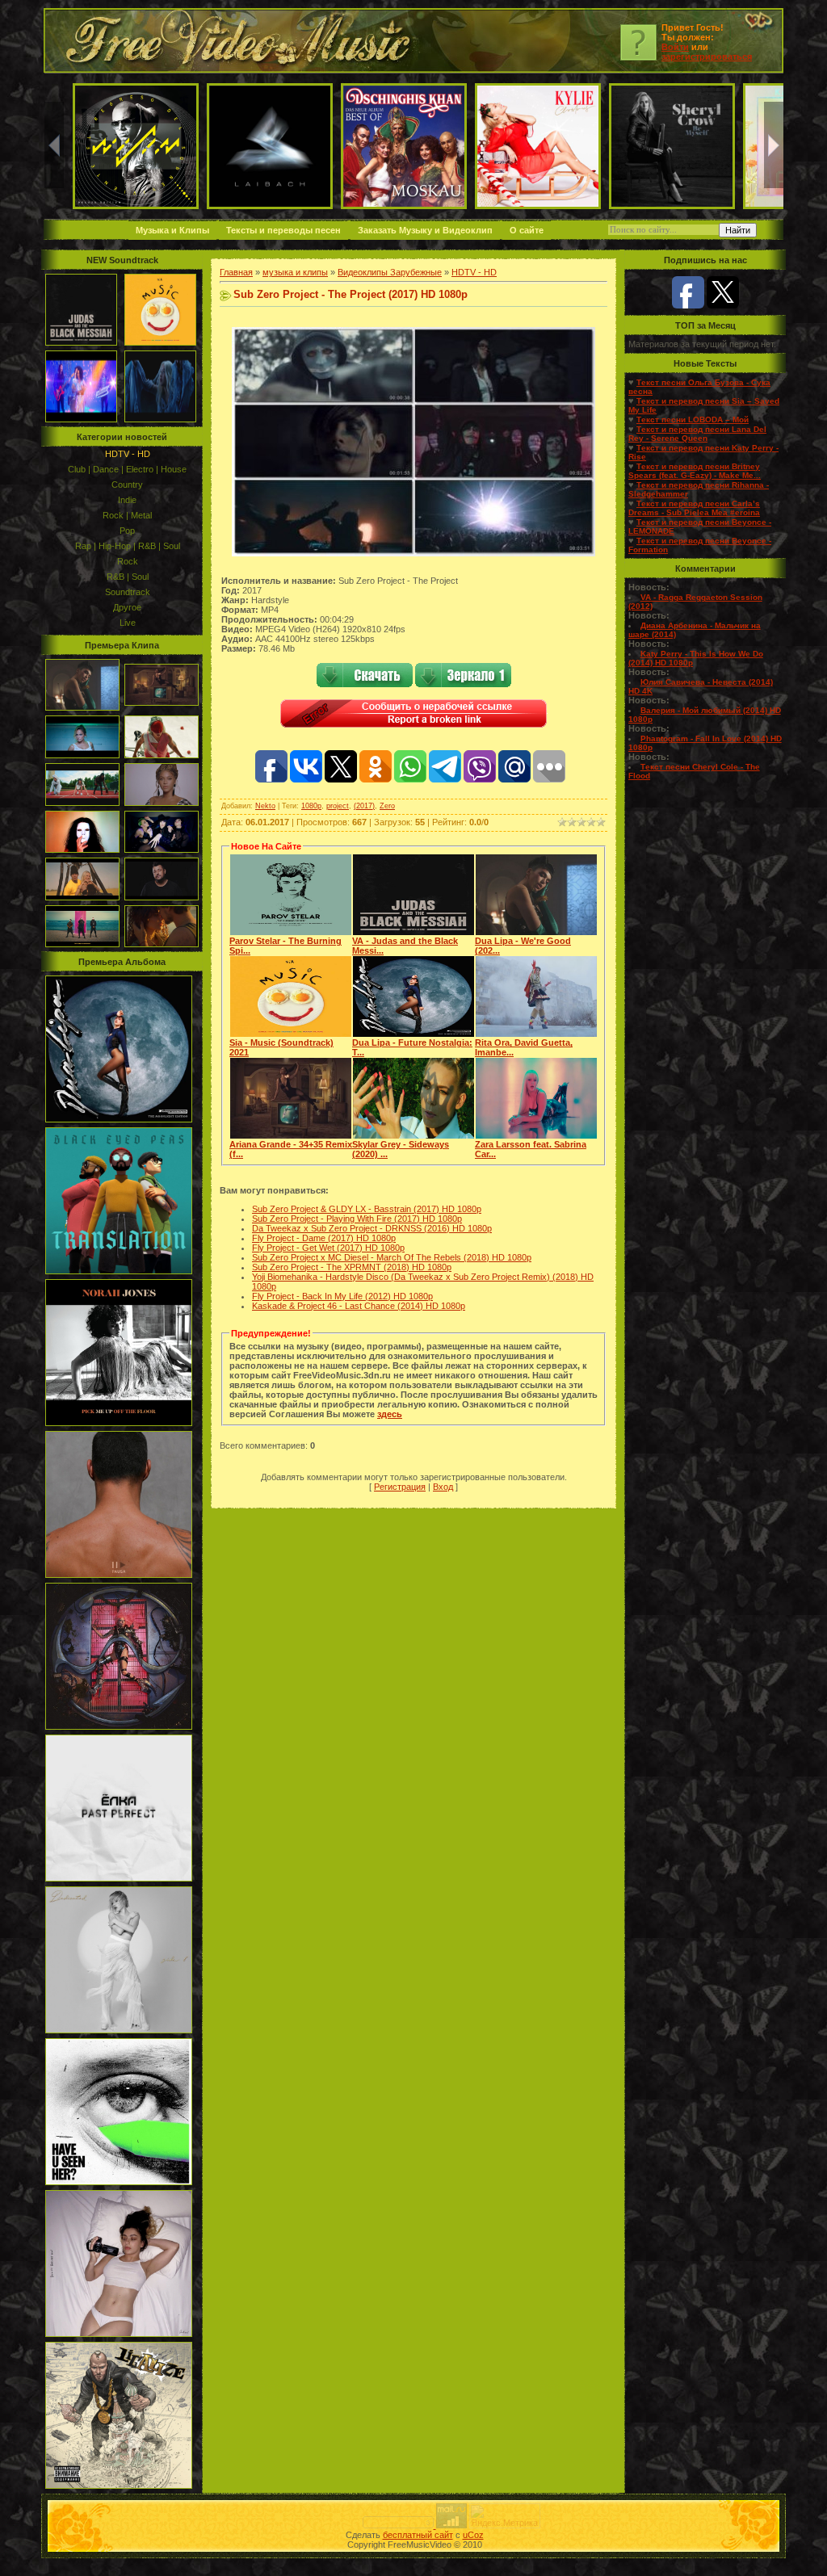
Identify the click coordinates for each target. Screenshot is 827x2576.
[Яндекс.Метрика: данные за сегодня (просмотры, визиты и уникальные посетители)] (505, 2516)
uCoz (473, 2535)
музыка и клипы (295, 272)
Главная (236, 272)
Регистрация (400, 1487)
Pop (127, 531)
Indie (127, 500)
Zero (387, 806)
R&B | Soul (128, 577)
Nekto (265, 806)
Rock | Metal (127, 515)
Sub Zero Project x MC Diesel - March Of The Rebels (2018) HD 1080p (392, 1257)
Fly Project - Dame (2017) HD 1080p (324, 1238)
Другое (127, 607)
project (338, 806)
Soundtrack (128, 592)
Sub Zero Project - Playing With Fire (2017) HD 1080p (357, 1219)
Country (127, 485)
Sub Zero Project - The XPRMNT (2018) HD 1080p (352, 1267)
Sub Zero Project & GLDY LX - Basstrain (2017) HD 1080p (367, 1209)
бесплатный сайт (418, 2535)
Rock (128, 561)
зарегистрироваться (707, 57)
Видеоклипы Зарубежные (390, 272)
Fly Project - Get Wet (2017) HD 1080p (328, 1248)
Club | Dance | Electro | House (127, 469)
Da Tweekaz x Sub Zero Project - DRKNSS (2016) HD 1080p (372, 1228)
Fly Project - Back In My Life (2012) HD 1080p (342, 1296)
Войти (675, 47)
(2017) (364, 806)
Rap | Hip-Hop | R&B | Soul (128, 546)
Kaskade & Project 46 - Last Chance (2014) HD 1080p (359, 1306)
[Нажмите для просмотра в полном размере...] (413, 553)
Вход (443, 1487)
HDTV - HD (128, 454)
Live (128, 623)
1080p (311, 806)
